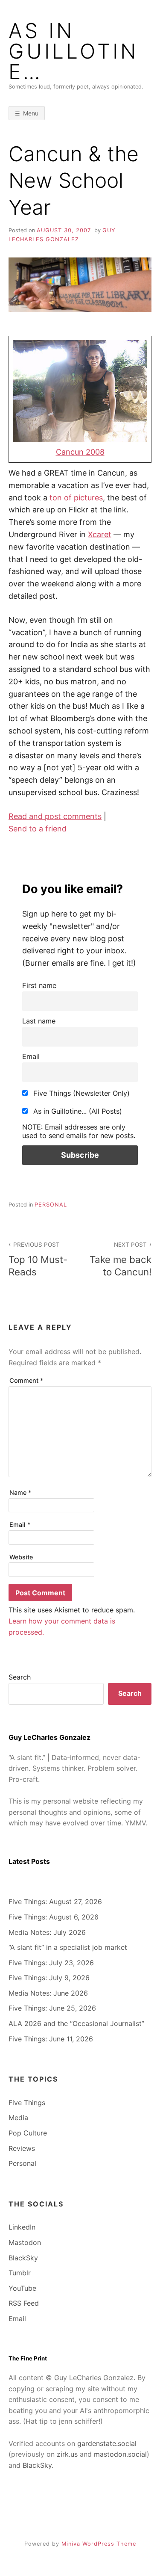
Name (20, 1492)
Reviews (22, 2148)
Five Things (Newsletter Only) (80, 1093)
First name (39, 985)
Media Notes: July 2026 (47, 1932)
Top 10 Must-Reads (38, 1259)
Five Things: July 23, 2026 (51, 1963)
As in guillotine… (73, 51)
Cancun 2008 (80, 452)
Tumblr (20, 2273)
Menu (31, 113)
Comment (26, 1380)
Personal (51, 1205)
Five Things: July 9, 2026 (49, 1978)
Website (21, 1557)
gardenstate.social (107, 2443)
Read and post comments (55, 816)
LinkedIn (22, 2227)
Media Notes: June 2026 (48, 1993)
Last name (39, 1021)
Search (20, 1677)
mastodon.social (120, 2454)
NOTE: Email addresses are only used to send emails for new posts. (79, 1131)
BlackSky (23, 2258)
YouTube (22, 2288)
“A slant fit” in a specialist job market (68, 1947)
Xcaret (100, 534)
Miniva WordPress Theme (99, 2544)
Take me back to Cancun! (121, 1259)
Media (18, 2118)
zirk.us (67, 2454)
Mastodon (25, 2242)
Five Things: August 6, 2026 (54, 1917)
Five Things (27, 2103)
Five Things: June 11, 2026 (51, 2039)
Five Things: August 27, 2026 (55, 1902)
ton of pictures (76, 498)
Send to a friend (38, 829)
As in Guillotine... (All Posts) (77, 1111)
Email (31, 1056)
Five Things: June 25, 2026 (52, 2008)
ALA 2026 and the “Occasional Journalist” (76, 2023)
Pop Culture (28, 2133)
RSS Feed (24, 2303)
